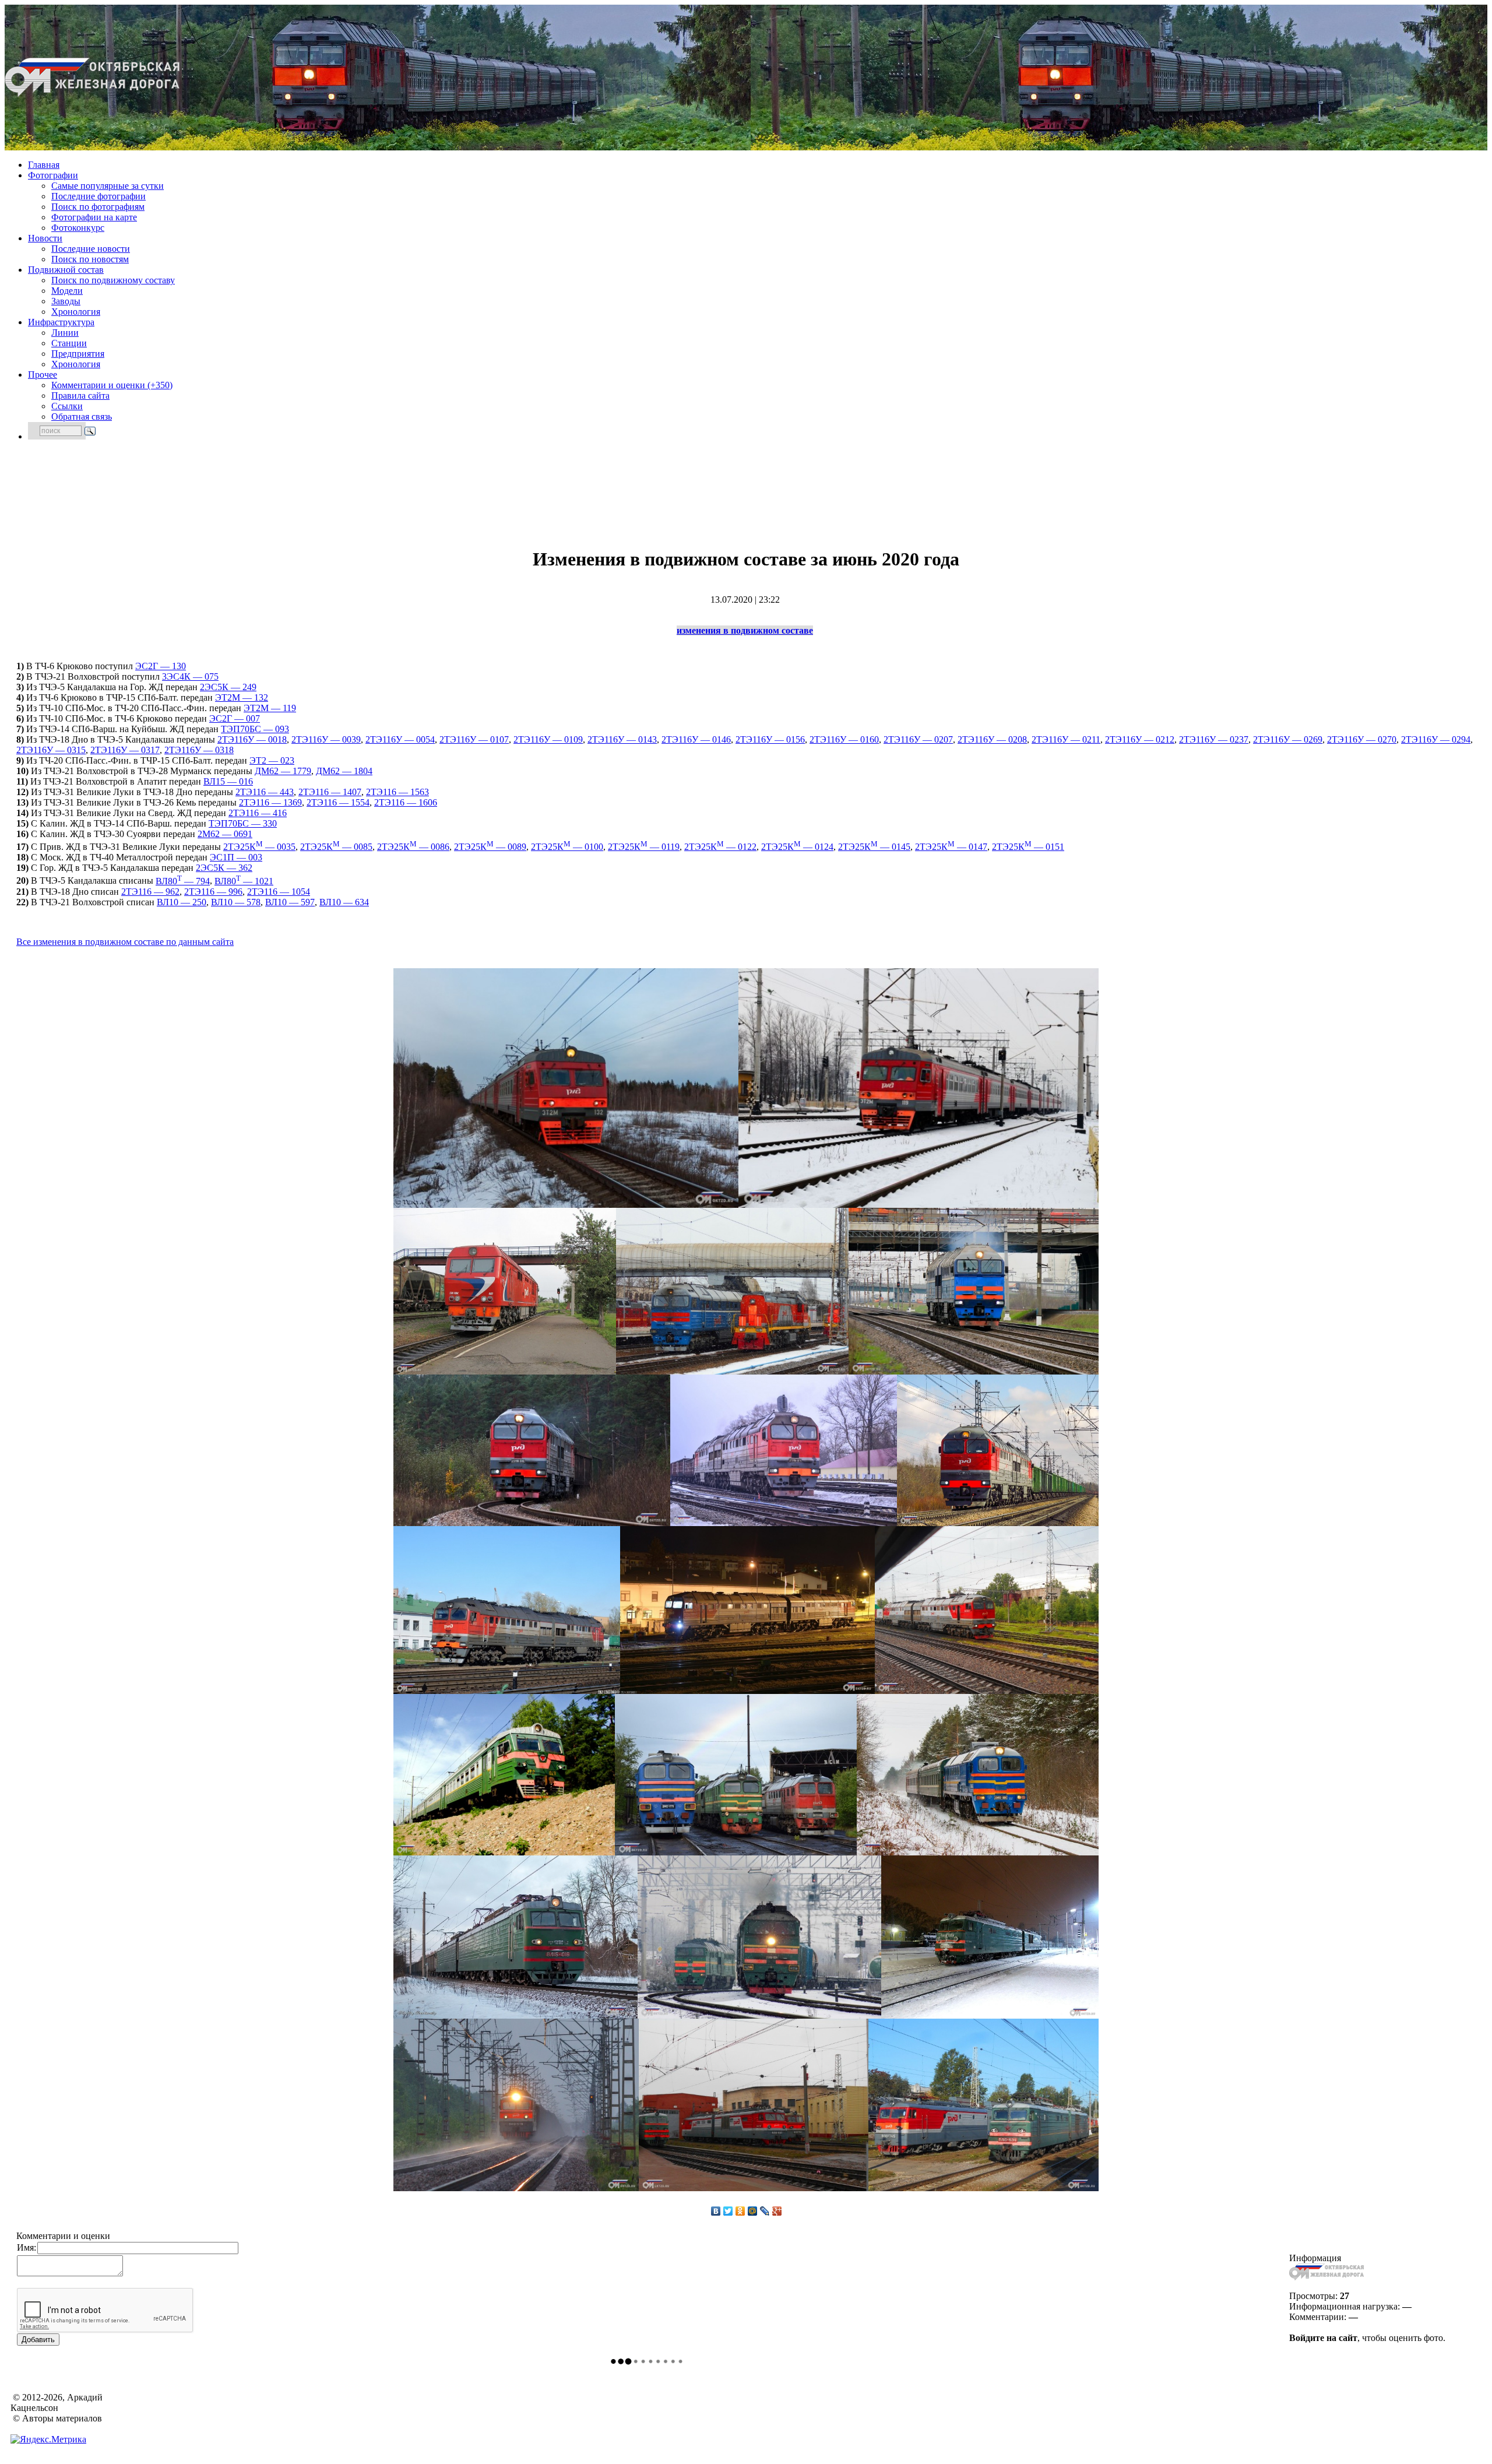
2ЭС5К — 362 (224, 868)
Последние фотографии (98, 196)
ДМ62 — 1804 (344, 771)
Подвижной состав (66, 270)
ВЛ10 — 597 (290, 902)
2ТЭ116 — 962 (150, 892)
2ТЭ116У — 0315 (51, 750)
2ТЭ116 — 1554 (338, 802)
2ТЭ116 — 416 (258, 813)
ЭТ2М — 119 (270, 708)
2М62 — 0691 (225, 834)
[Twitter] (728, 2211)
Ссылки (67, 406)
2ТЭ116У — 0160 (844, 739)
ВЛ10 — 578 (236, 902)
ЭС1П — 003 (236, 857)
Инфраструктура (61, 322)
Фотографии (53, 175)
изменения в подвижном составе (745, 630)
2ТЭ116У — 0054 (400, 739)
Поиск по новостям (90, 259)
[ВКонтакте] (716, 2211)
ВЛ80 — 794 (183, 881)
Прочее (43, 375)
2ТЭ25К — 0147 (951, 847)
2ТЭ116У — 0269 (1288, 739)
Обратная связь (82, 416)
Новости (45, 238)
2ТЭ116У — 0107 (474, 739)
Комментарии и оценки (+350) (112, 385)
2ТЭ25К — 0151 (1028, 847)
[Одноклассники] (740, 2211)
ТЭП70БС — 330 (243, 823)
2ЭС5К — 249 (228, 687)
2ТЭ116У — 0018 (252, 739)
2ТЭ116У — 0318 (199, 750)
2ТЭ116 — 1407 (330, 792)
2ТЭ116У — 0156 (770, 739)
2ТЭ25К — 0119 (644, 847)
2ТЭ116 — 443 (265, 792)
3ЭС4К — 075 (190, 676)
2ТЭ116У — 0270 (1362, 739)
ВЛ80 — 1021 (244, 881)
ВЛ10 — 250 (182, 902)
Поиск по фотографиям (98, 207)
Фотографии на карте (94, 217)
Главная (44, 165)
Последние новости (91, 249)
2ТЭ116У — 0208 (992, 739)
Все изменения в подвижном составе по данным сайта (125, 942)
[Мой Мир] (753, 2211)
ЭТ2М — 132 (242, 697)
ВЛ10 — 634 (344, 902)
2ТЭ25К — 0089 (490, 847)
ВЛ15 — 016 (228, 781)
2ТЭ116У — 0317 (125, 750)
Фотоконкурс (78, 228)
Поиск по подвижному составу (113, 280)
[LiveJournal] (765, 2211)
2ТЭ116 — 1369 (270, 802)
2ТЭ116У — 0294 (1436, 739)
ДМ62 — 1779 (283, 771)
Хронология (76, 312)
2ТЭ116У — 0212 (1140, 739)
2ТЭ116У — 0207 (918, 739)
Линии (65, 333)
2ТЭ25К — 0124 (797, 847)
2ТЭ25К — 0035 (259, 847)
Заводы (66, 301)
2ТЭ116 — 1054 (279, 892)
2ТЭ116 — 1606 (406, 802)
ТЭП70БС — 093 (255, 729)
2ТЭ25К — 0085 (336, 847)
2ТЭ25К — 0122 (720, 847)
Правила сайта (80, 396)
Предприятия (78, 354)
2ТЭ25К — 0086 (413, 847)
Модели (67, 291)
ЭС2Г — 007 (235, 718)
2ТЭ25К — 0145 (874, 847)
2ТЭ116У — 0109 (548, 739)
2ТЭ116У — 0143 (622, 739)
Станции (69, 343)
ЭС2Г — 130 (161, 666)
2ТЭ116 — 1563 (397, 792)
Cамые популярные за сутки (108, 186)
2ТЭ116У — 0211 (1066, 739)
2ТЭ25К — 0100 (567, 847)
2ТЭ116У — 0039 (326, 739)
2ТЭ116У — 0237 (1214, 739)
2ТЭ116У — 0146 (696, 739)
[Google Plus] (777, 2211)
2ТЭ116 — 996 (213, 892)
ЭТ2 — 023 (272, 760)
